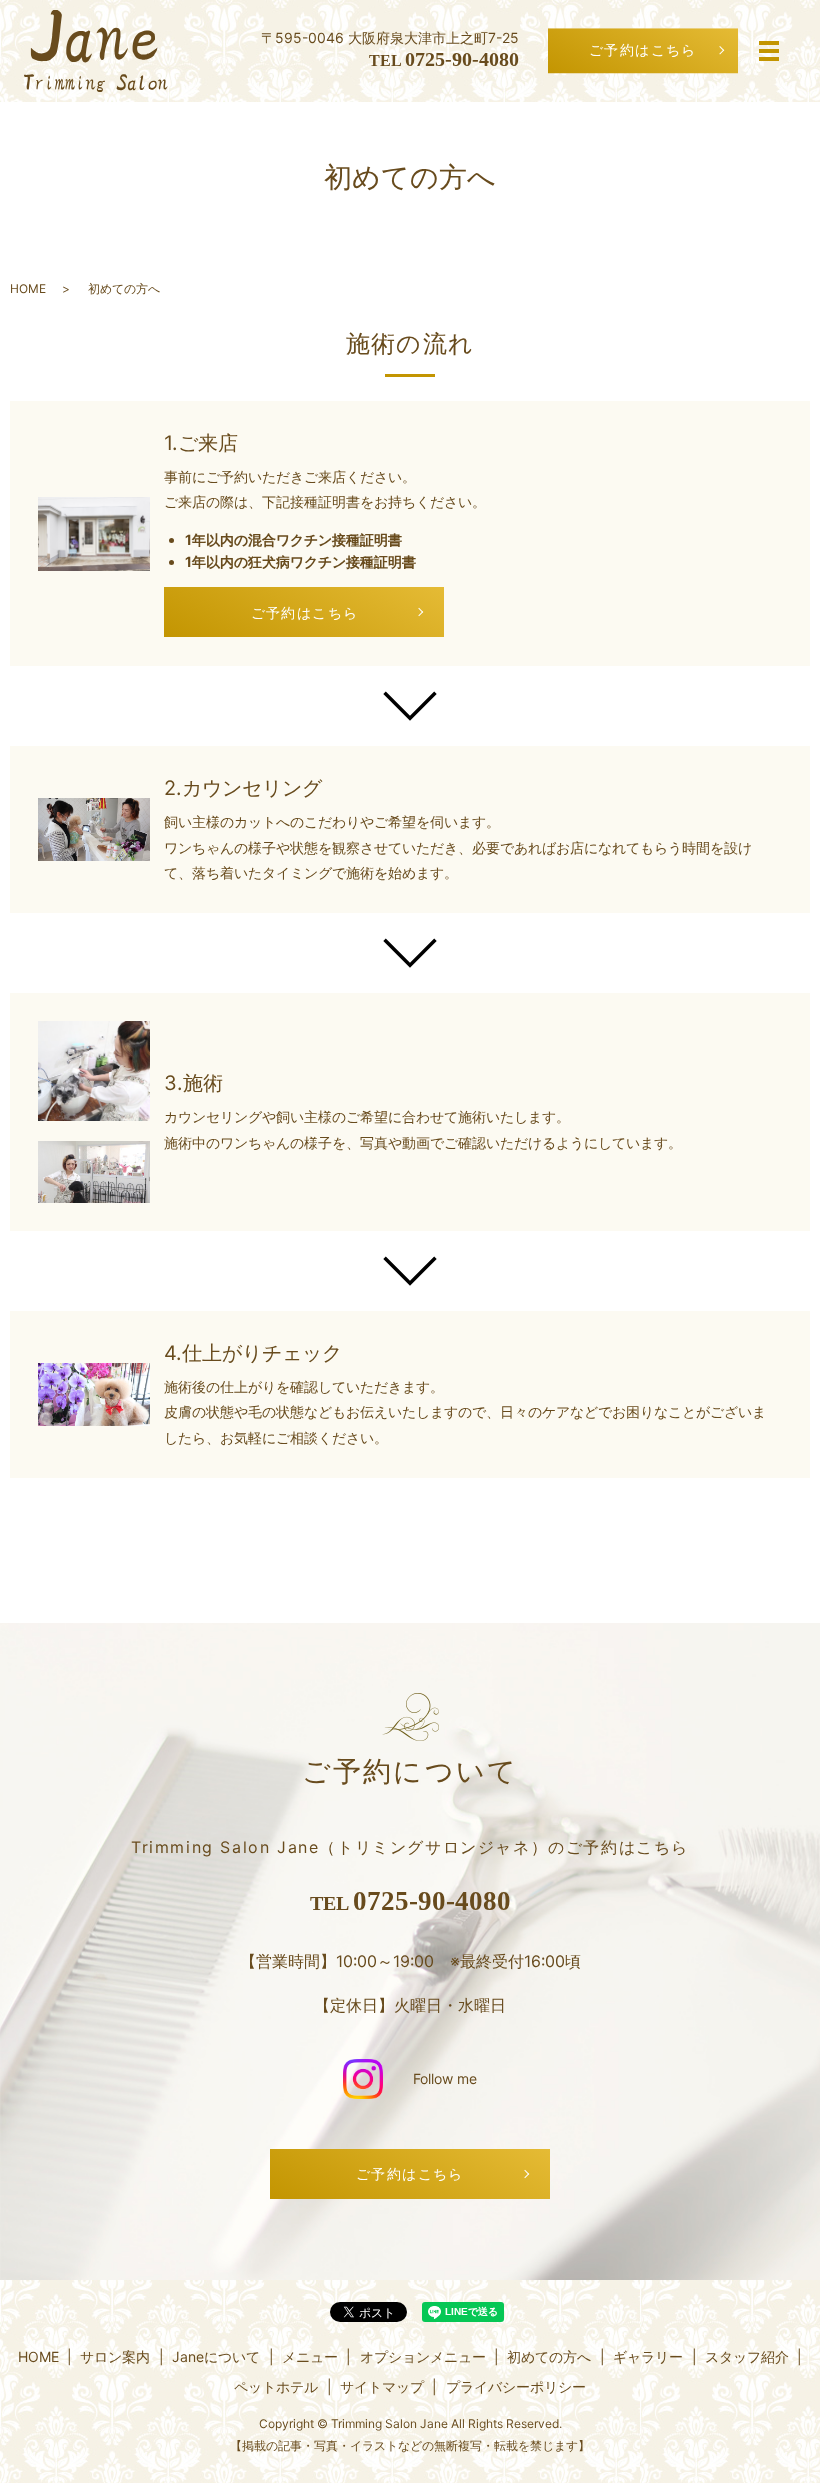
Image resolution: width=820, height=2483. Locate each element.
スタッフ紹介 (747, 2356)
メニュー (310, 2356)
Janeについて (216, 2356)
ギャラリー (648, 2356)
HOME (28, 288)
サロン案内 (115, 2356)
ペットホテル (276, 2386)
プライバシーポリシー (516, 2386)
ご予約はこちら (643, 50)
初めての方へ (549, 2356)
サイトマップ (382, 2386)
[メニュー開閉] (769, 51)
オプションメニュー (423, 2356)
